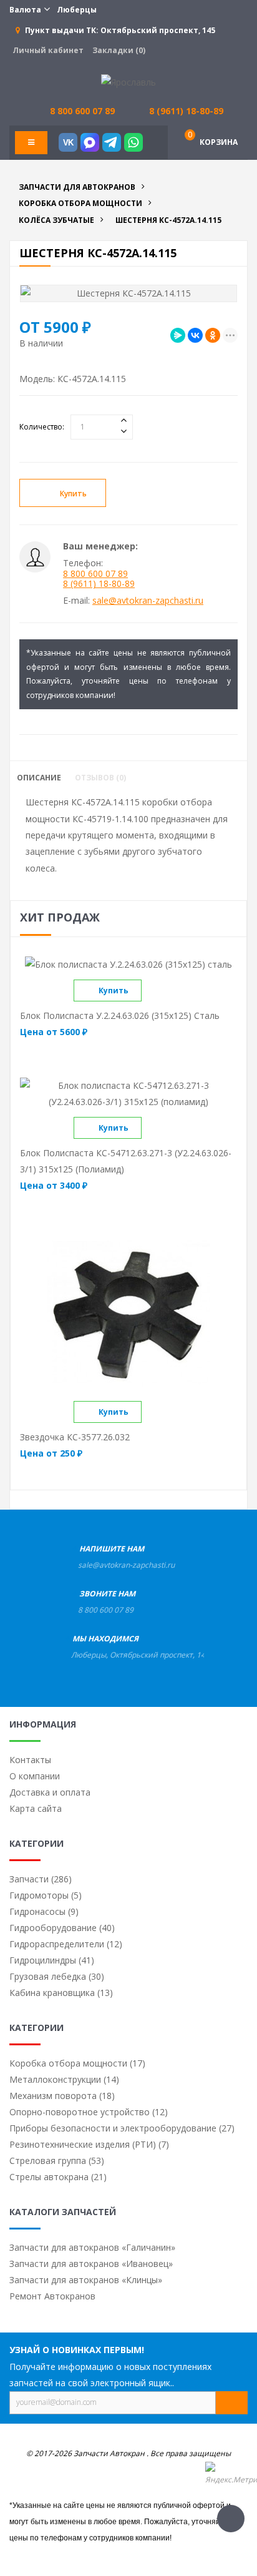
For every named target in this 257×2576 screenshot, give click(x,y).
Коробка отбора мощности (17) (77, 2063)
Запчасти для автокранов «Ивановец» (91, 2264)
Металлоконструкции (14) (64, 2079)
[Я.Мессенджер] (178, 335)
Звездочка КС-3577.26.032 (75, 1437)
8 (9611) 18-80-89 (186, 111)
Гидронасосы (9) (44, 1911)
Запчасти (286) (41, 1879)
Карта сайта (36, 1808)
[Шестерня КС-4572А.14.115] (128, 293)
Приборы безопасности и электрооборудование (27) (122, 2128)
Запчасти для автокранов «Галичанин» (92, 2247)
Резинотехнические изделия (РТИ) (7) (89, 2144)
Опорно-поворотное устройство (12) (89, 2112)
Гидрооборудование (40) (62, 1928)
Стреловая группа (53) (57, 2161)
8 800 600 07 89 (95, 573)
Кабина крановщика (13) (61, 1993)
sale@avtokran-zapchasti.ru (148, 600)
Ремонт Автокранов (52, 2296)
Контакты (30, 1760)
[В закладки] (150, 494)
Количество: (42, 427)
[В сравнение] (152, 991)
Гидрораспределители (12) (66, 1944)
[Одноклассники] (213, 335)
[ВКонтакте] (195, 335)
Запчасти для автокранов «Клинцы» (86, 2280)
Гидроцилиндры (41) (52, 1960)
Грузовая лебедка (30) (57, 1976)
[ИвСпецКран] (128, 81)
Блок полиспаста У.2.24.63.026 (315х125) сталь (120, 1015)
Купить (73, 494)
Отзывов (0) (100, 778)
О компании (35, 1776)
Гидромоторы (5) (46, 1895)
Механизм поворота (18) (62, 2096)
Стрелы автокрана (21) (58, 2177)
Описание (39, 778)
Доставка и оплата (50, 1792)
